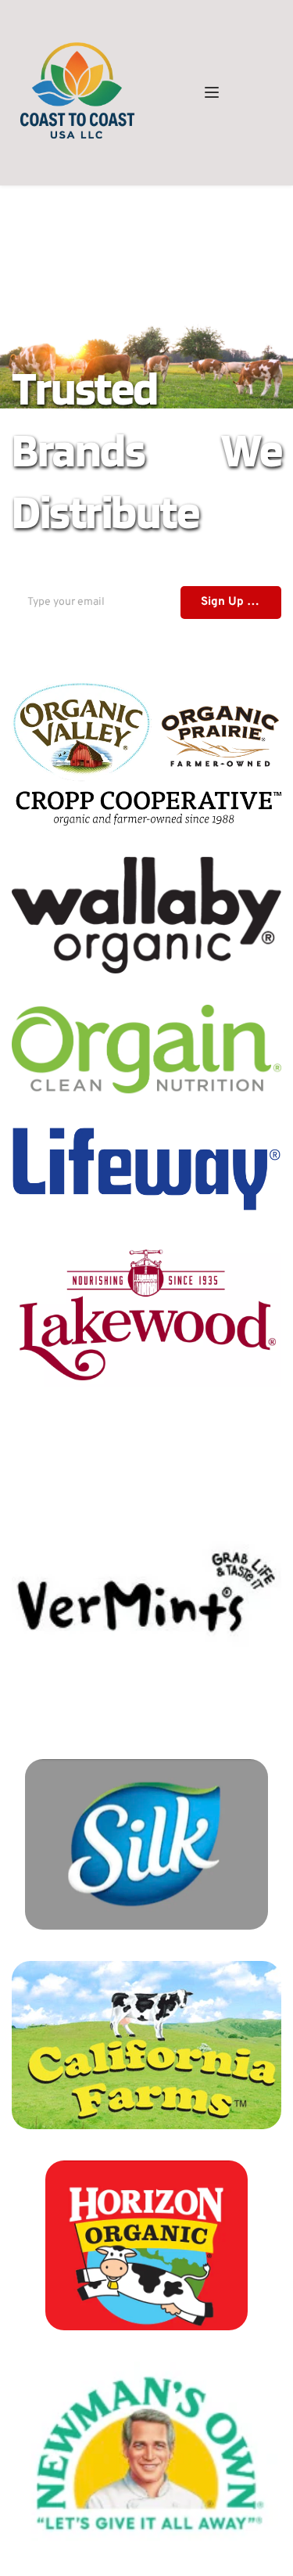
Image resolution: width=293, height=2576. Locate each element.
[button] (212, 92)
